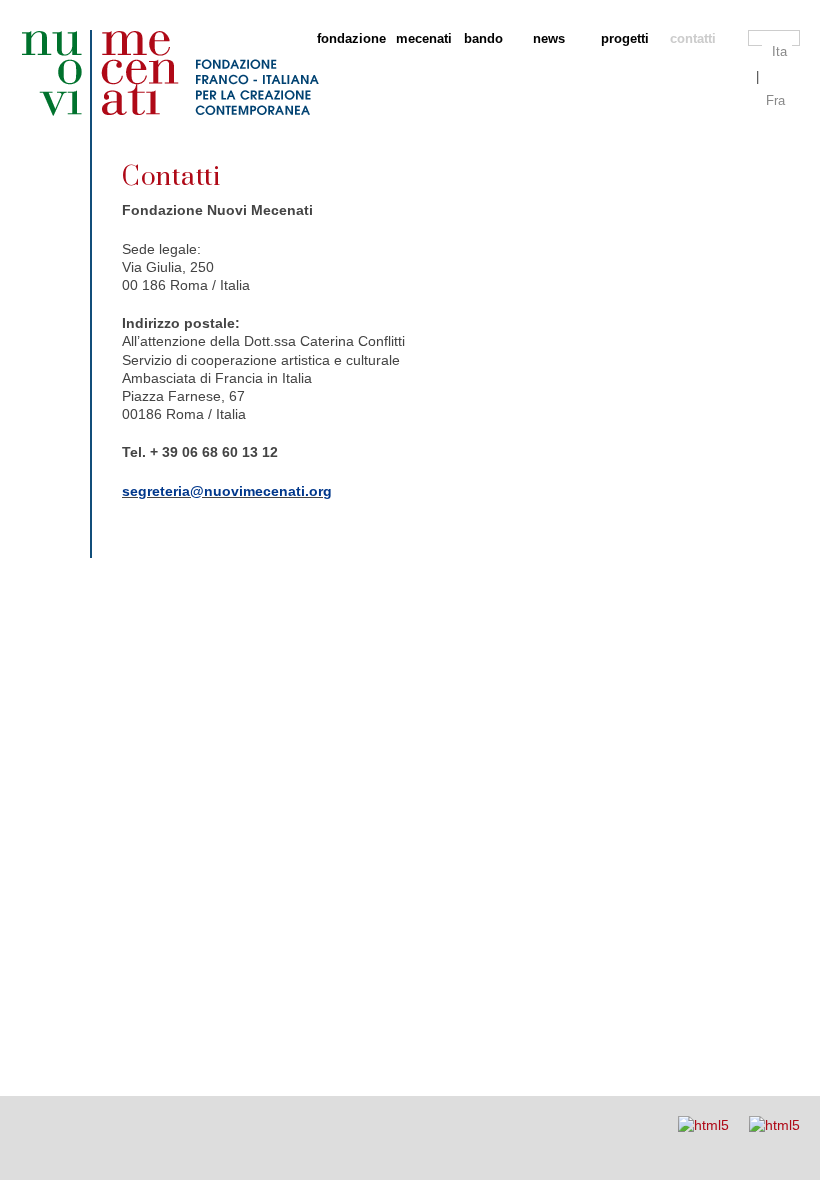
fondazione (346, 39)
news (549, 39)
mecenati (420, 39)
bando (483, 39)
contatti (693, 39)
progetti (625, 39)
